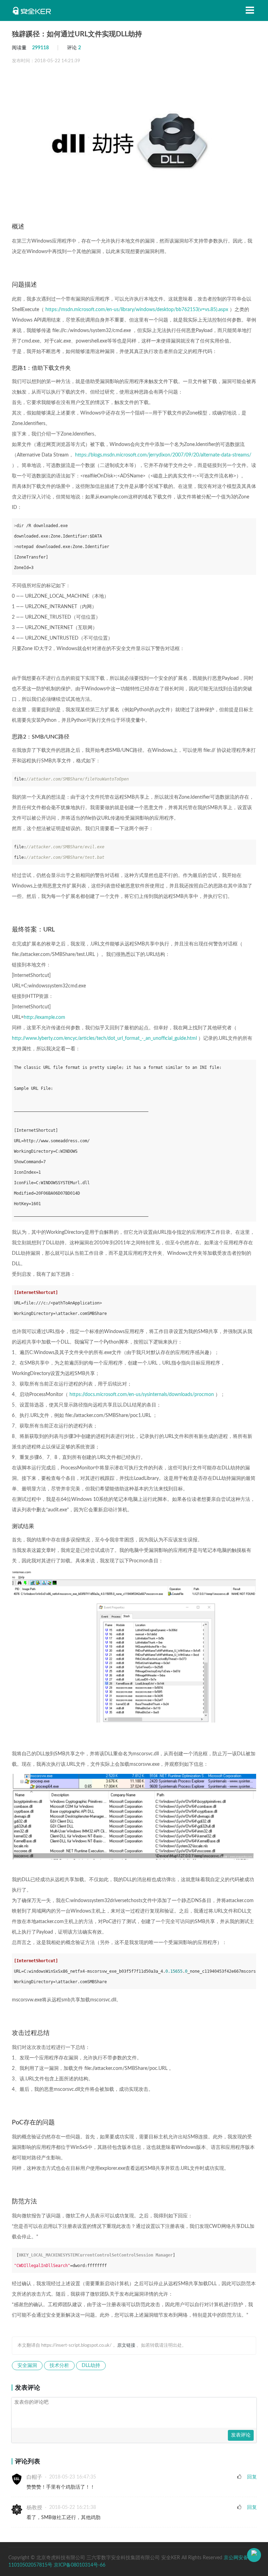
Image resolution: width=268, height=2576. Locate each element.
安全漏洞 (27, 2366)
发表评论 (241, 2435)
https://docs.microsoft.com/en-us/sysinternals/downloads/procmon (142, 1395)
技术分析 (59, 2366)
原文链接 (126, 2345)
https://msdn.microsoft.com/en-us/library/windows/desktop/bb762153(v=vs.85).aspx (137, 310)
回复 (252, 2477)
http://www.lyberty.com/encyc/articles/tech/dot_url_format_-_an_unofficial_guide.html (104, 1038)
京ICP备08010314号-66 (80, 2565)
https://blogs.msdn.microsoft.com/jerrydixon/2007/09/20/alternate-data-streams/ (163, 455)
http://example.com (44, 1017)
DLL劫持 (91, 2366)
